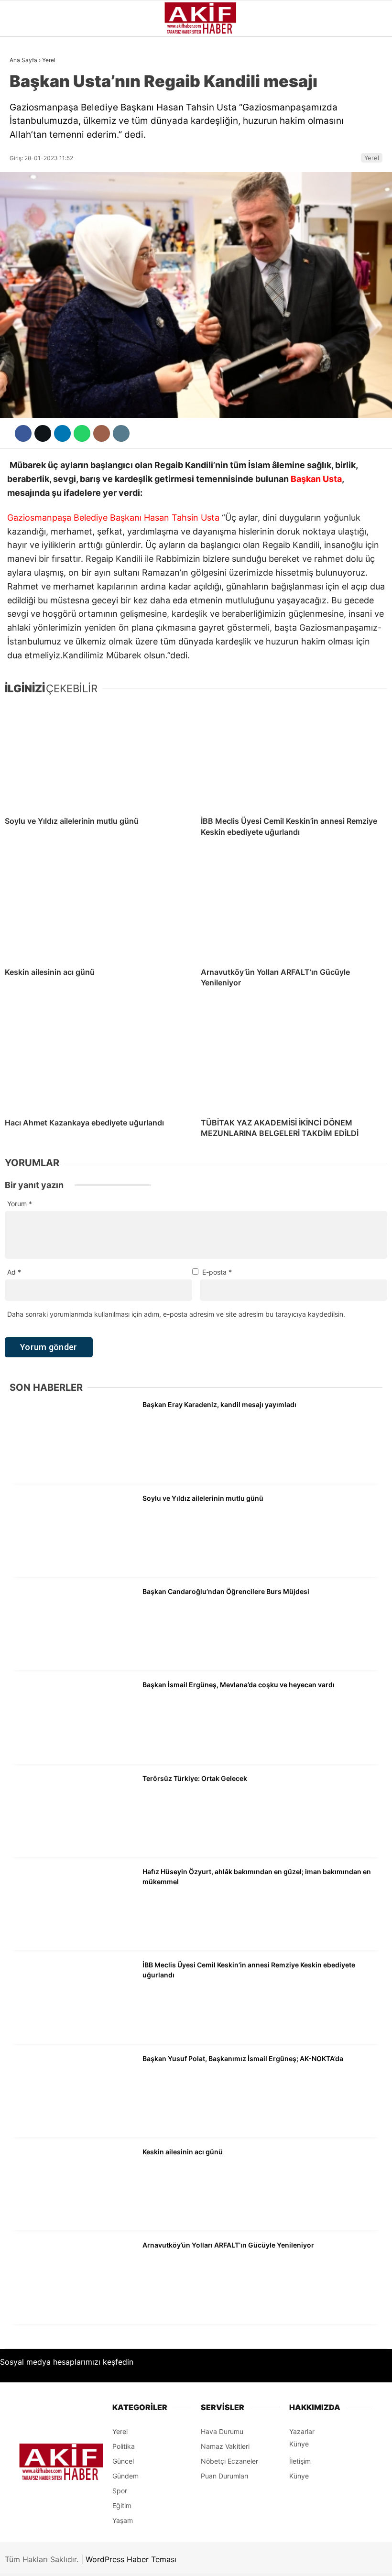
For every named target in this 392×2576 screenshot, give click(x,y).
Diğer (24, 292)
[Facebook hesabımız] (56, 2560)
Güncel (27, 98)
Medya (25, 214)
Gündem (28, 78)
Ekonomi (29, 137)
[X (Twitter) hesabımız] (110, 2560)
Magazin (30, 195)
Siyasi (25, 117)
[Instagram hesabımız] (164, 2560)
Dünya (25, 156)
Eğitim (26, 272)
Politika (29, 253)
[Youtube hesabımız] (219, 2560)
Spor (23, 175)
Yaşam (26, 233)
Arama (294, 47)
